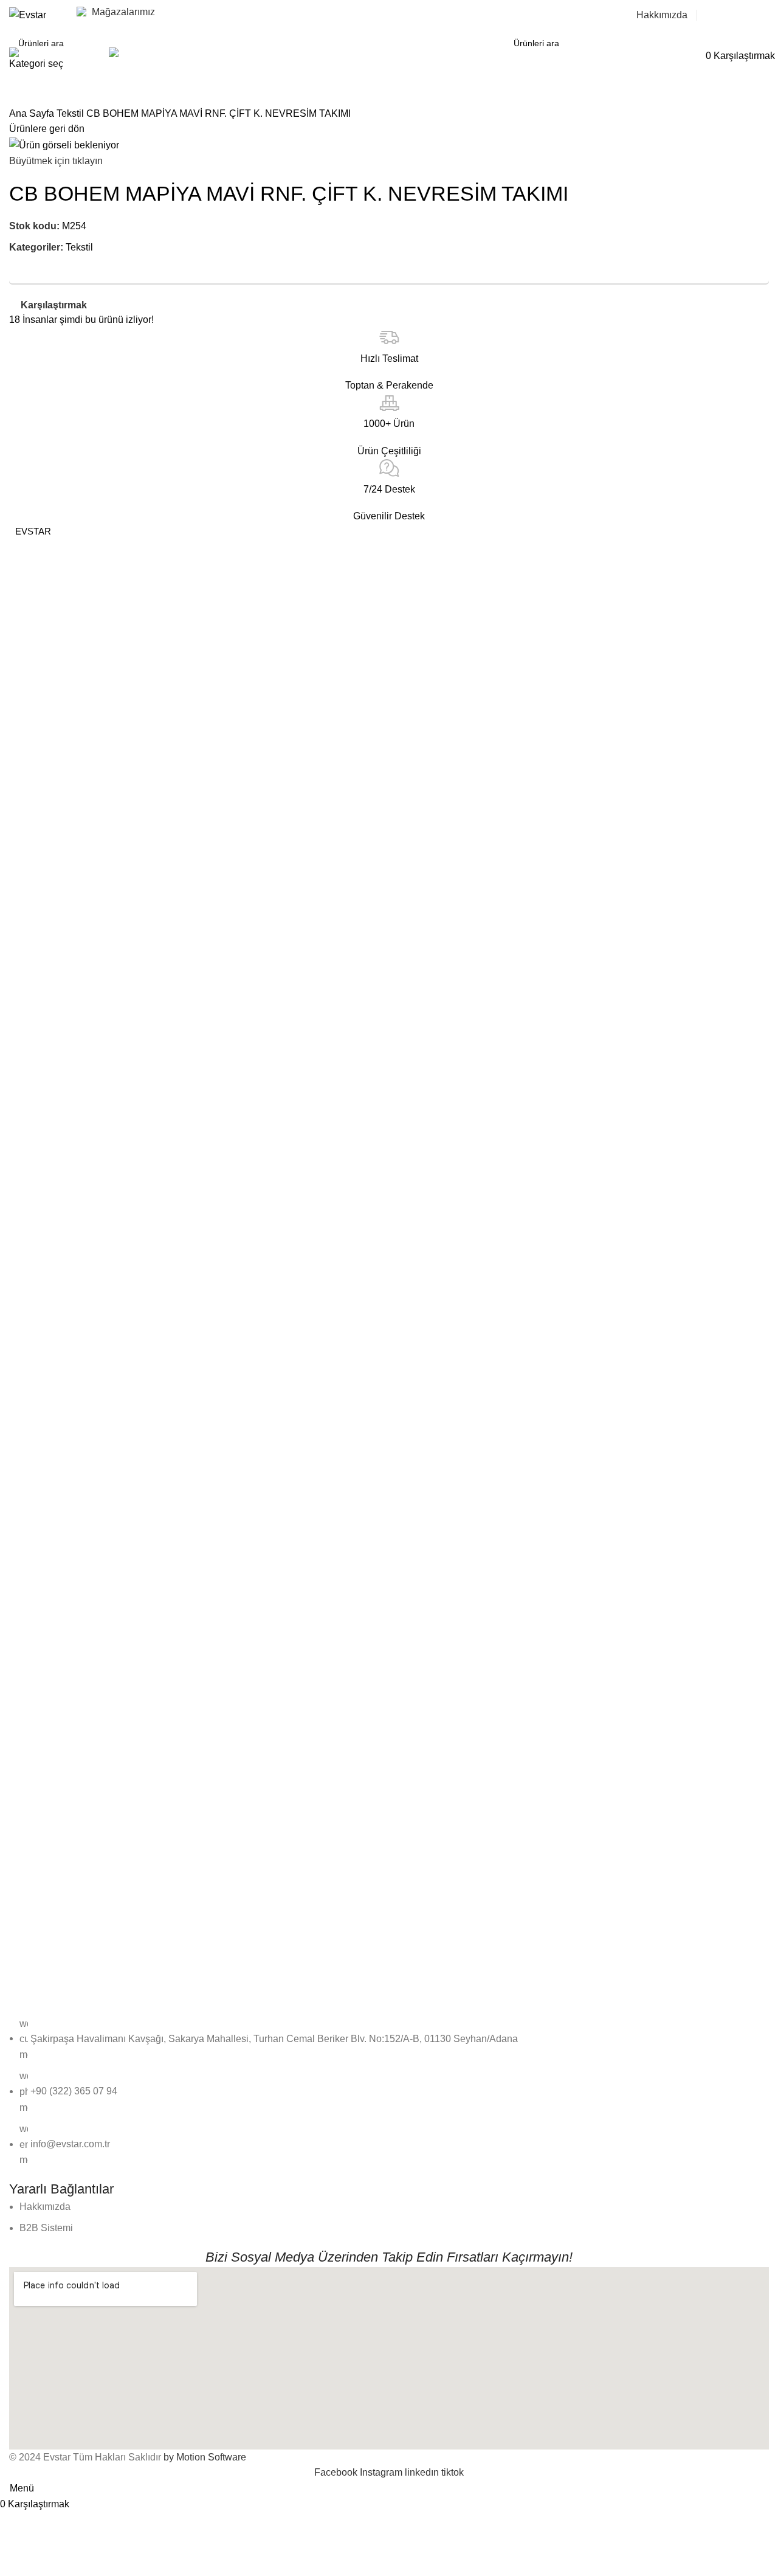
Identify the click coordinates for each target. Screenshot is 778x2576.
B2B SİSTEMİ (738, 15)
